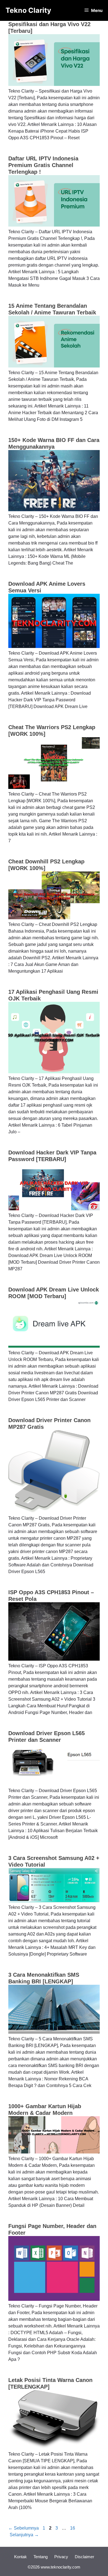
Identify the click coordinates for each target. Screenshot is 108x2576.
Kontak (20, 2557)
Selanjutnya (24, 2535)
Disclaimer (84, 2557)
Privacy (61, 2557)
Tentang (41, 2557)
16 (73, 2528)
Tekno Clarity (28, 10)
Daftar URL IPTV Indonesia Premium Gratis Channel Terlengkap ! (43, 165)
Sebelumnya (24, 2528)
